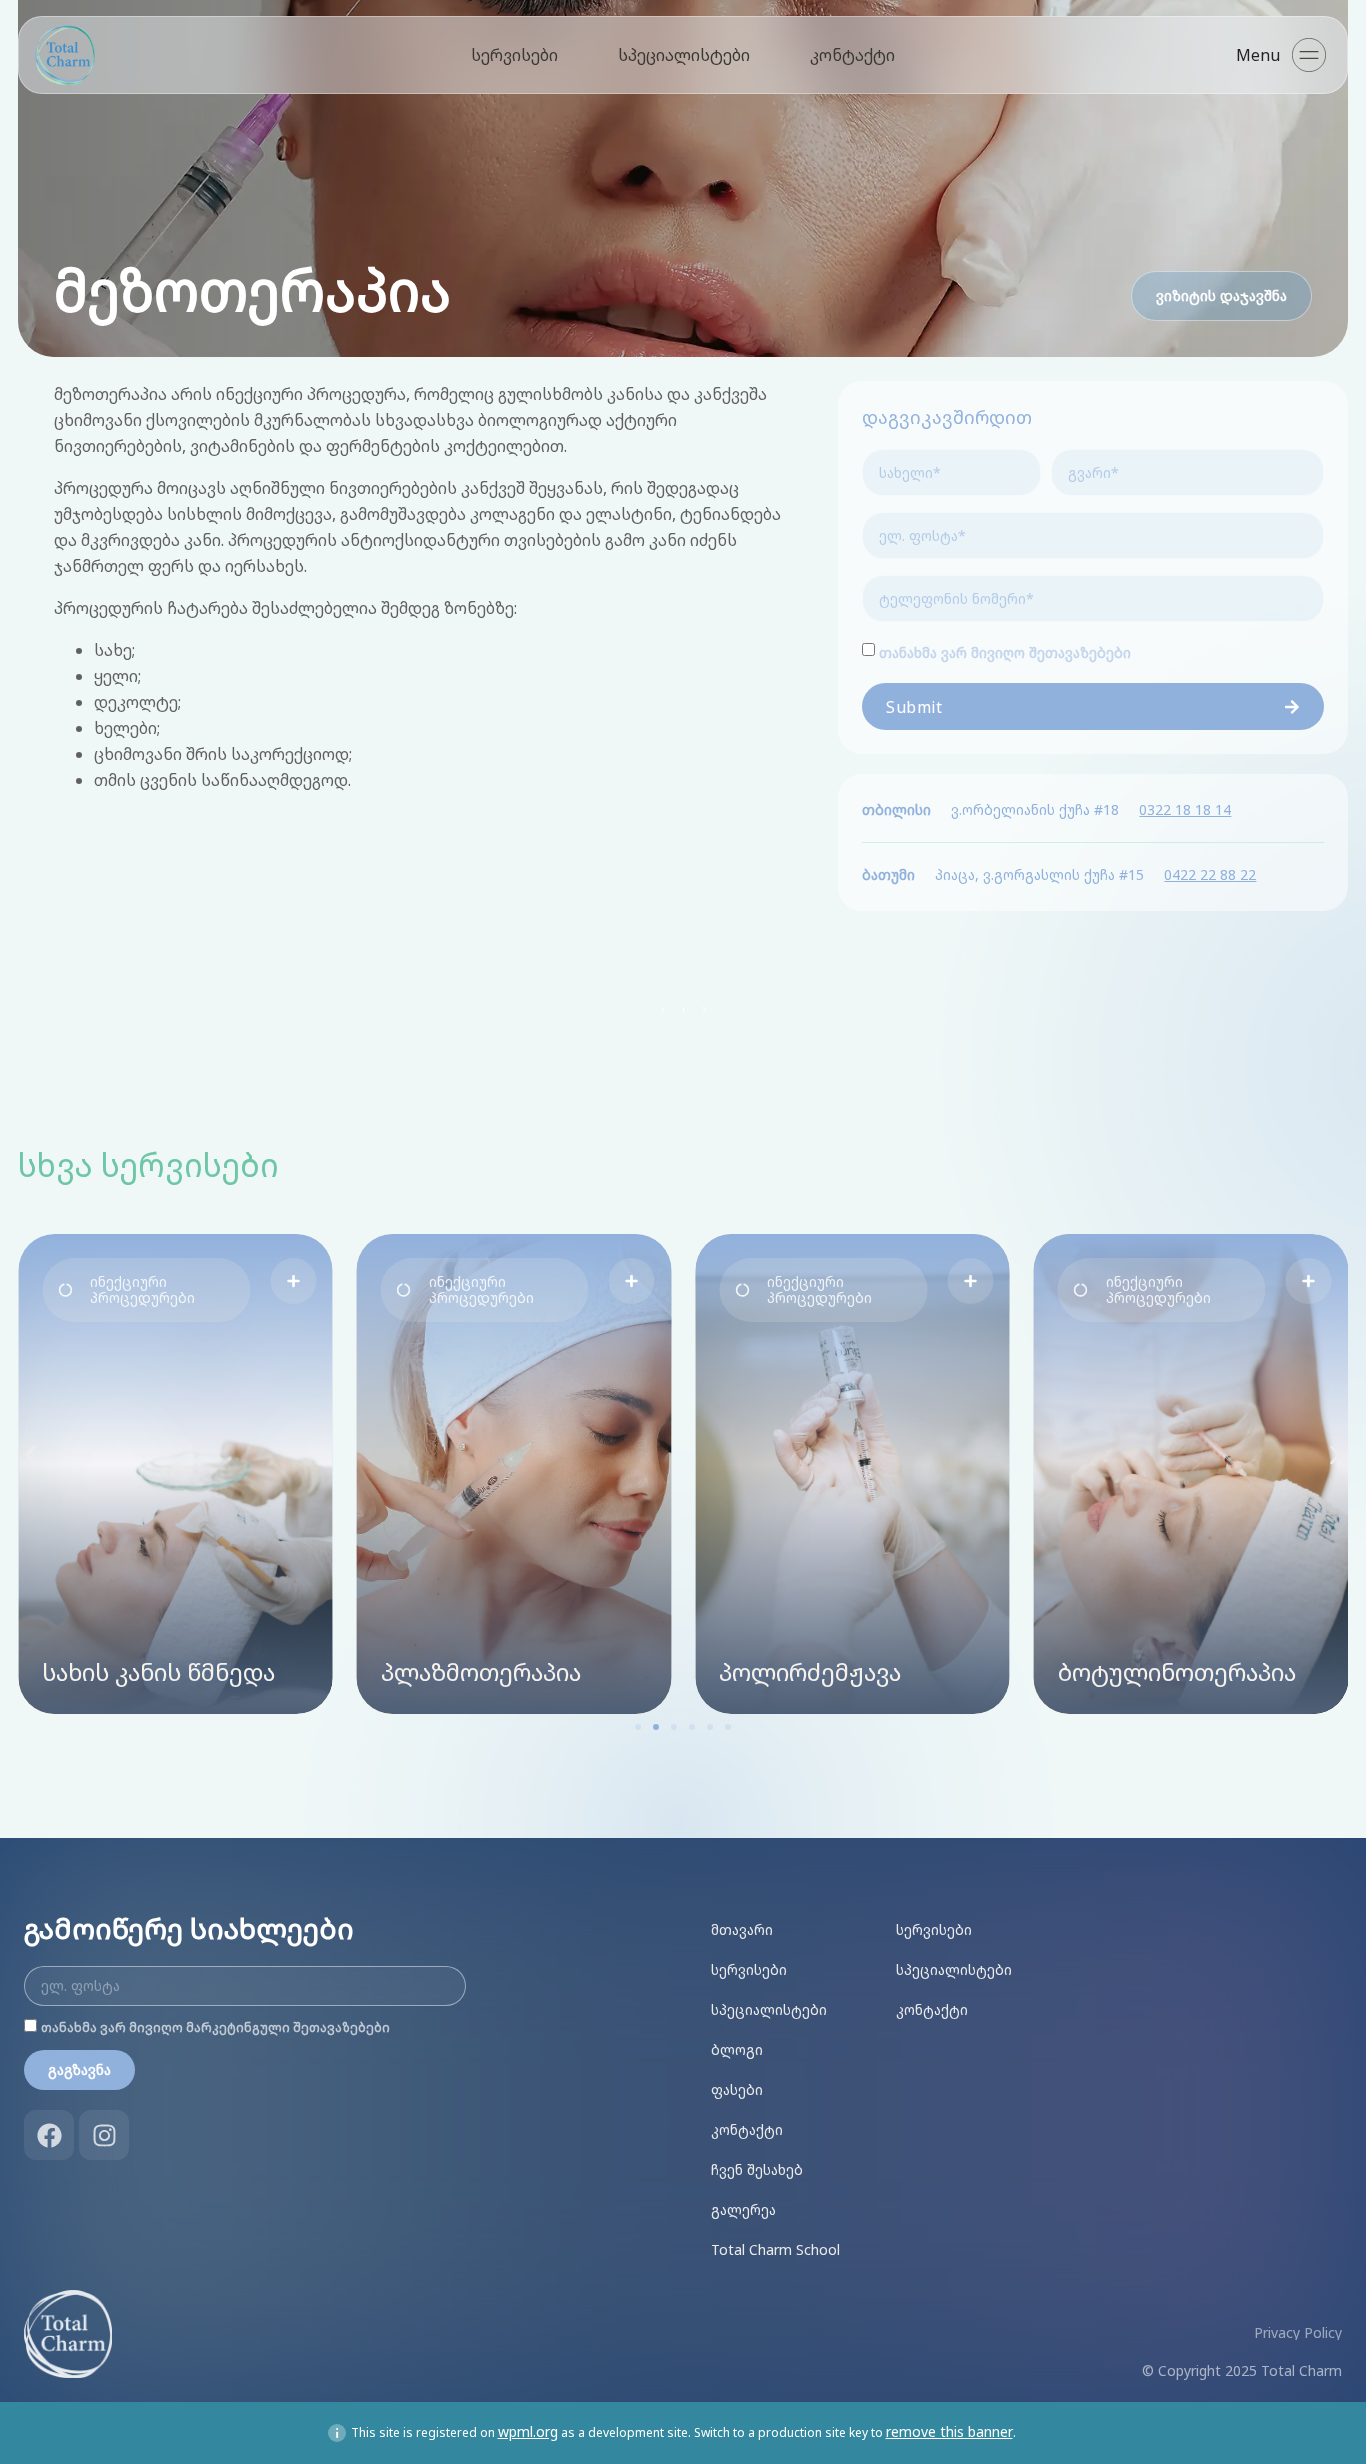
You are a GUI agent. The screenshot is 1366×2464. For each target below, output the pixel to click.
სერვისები (514, 55)
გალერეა (743, 2209)
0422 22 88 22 (1210, 874)
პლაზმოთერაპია (481, 1671)
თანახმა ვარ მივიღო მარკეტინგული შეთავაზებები (215, 2027)
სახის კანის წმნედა (158, 1671)
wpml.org (528, 2431)
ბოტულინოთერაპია (1177, 1671)
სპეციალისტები (684, 55)
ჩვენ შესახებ (757, 2169)
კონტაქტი (852, 55)
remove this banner (949, 2431)
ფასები (737, 2089)
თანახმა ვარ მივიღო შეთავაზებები (1005, 652)
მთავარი (742, 1929)
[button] (146, 1290)
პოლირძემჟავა (810, 1671)
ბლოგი (737, 2049)
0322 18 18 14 (1185, 809)
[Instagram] (104, 2135)
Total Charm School (775, 2249)
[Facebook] (49, 2135)
